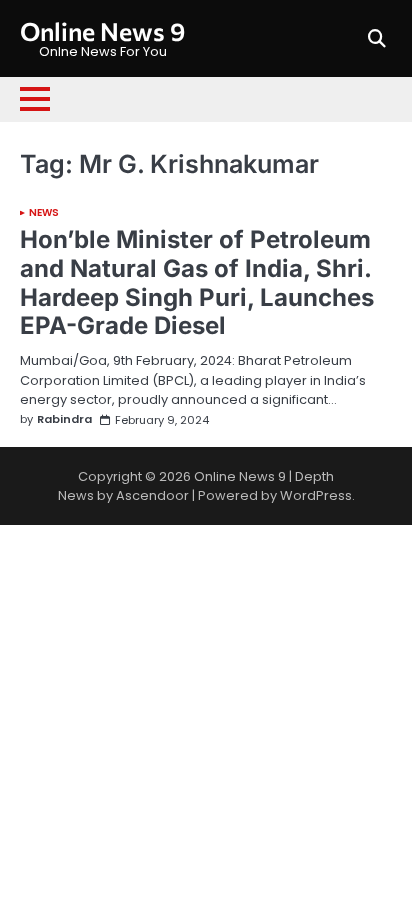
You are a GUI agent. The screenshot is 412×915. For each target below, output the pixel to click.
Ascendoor (152, 495)
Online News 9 (102, 30)
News (44, 213)
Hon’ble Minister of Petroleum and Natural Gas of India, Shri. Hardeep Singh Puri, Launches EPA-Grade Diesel (197, 282)
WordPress (316, 495)
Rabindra (64, 419)
